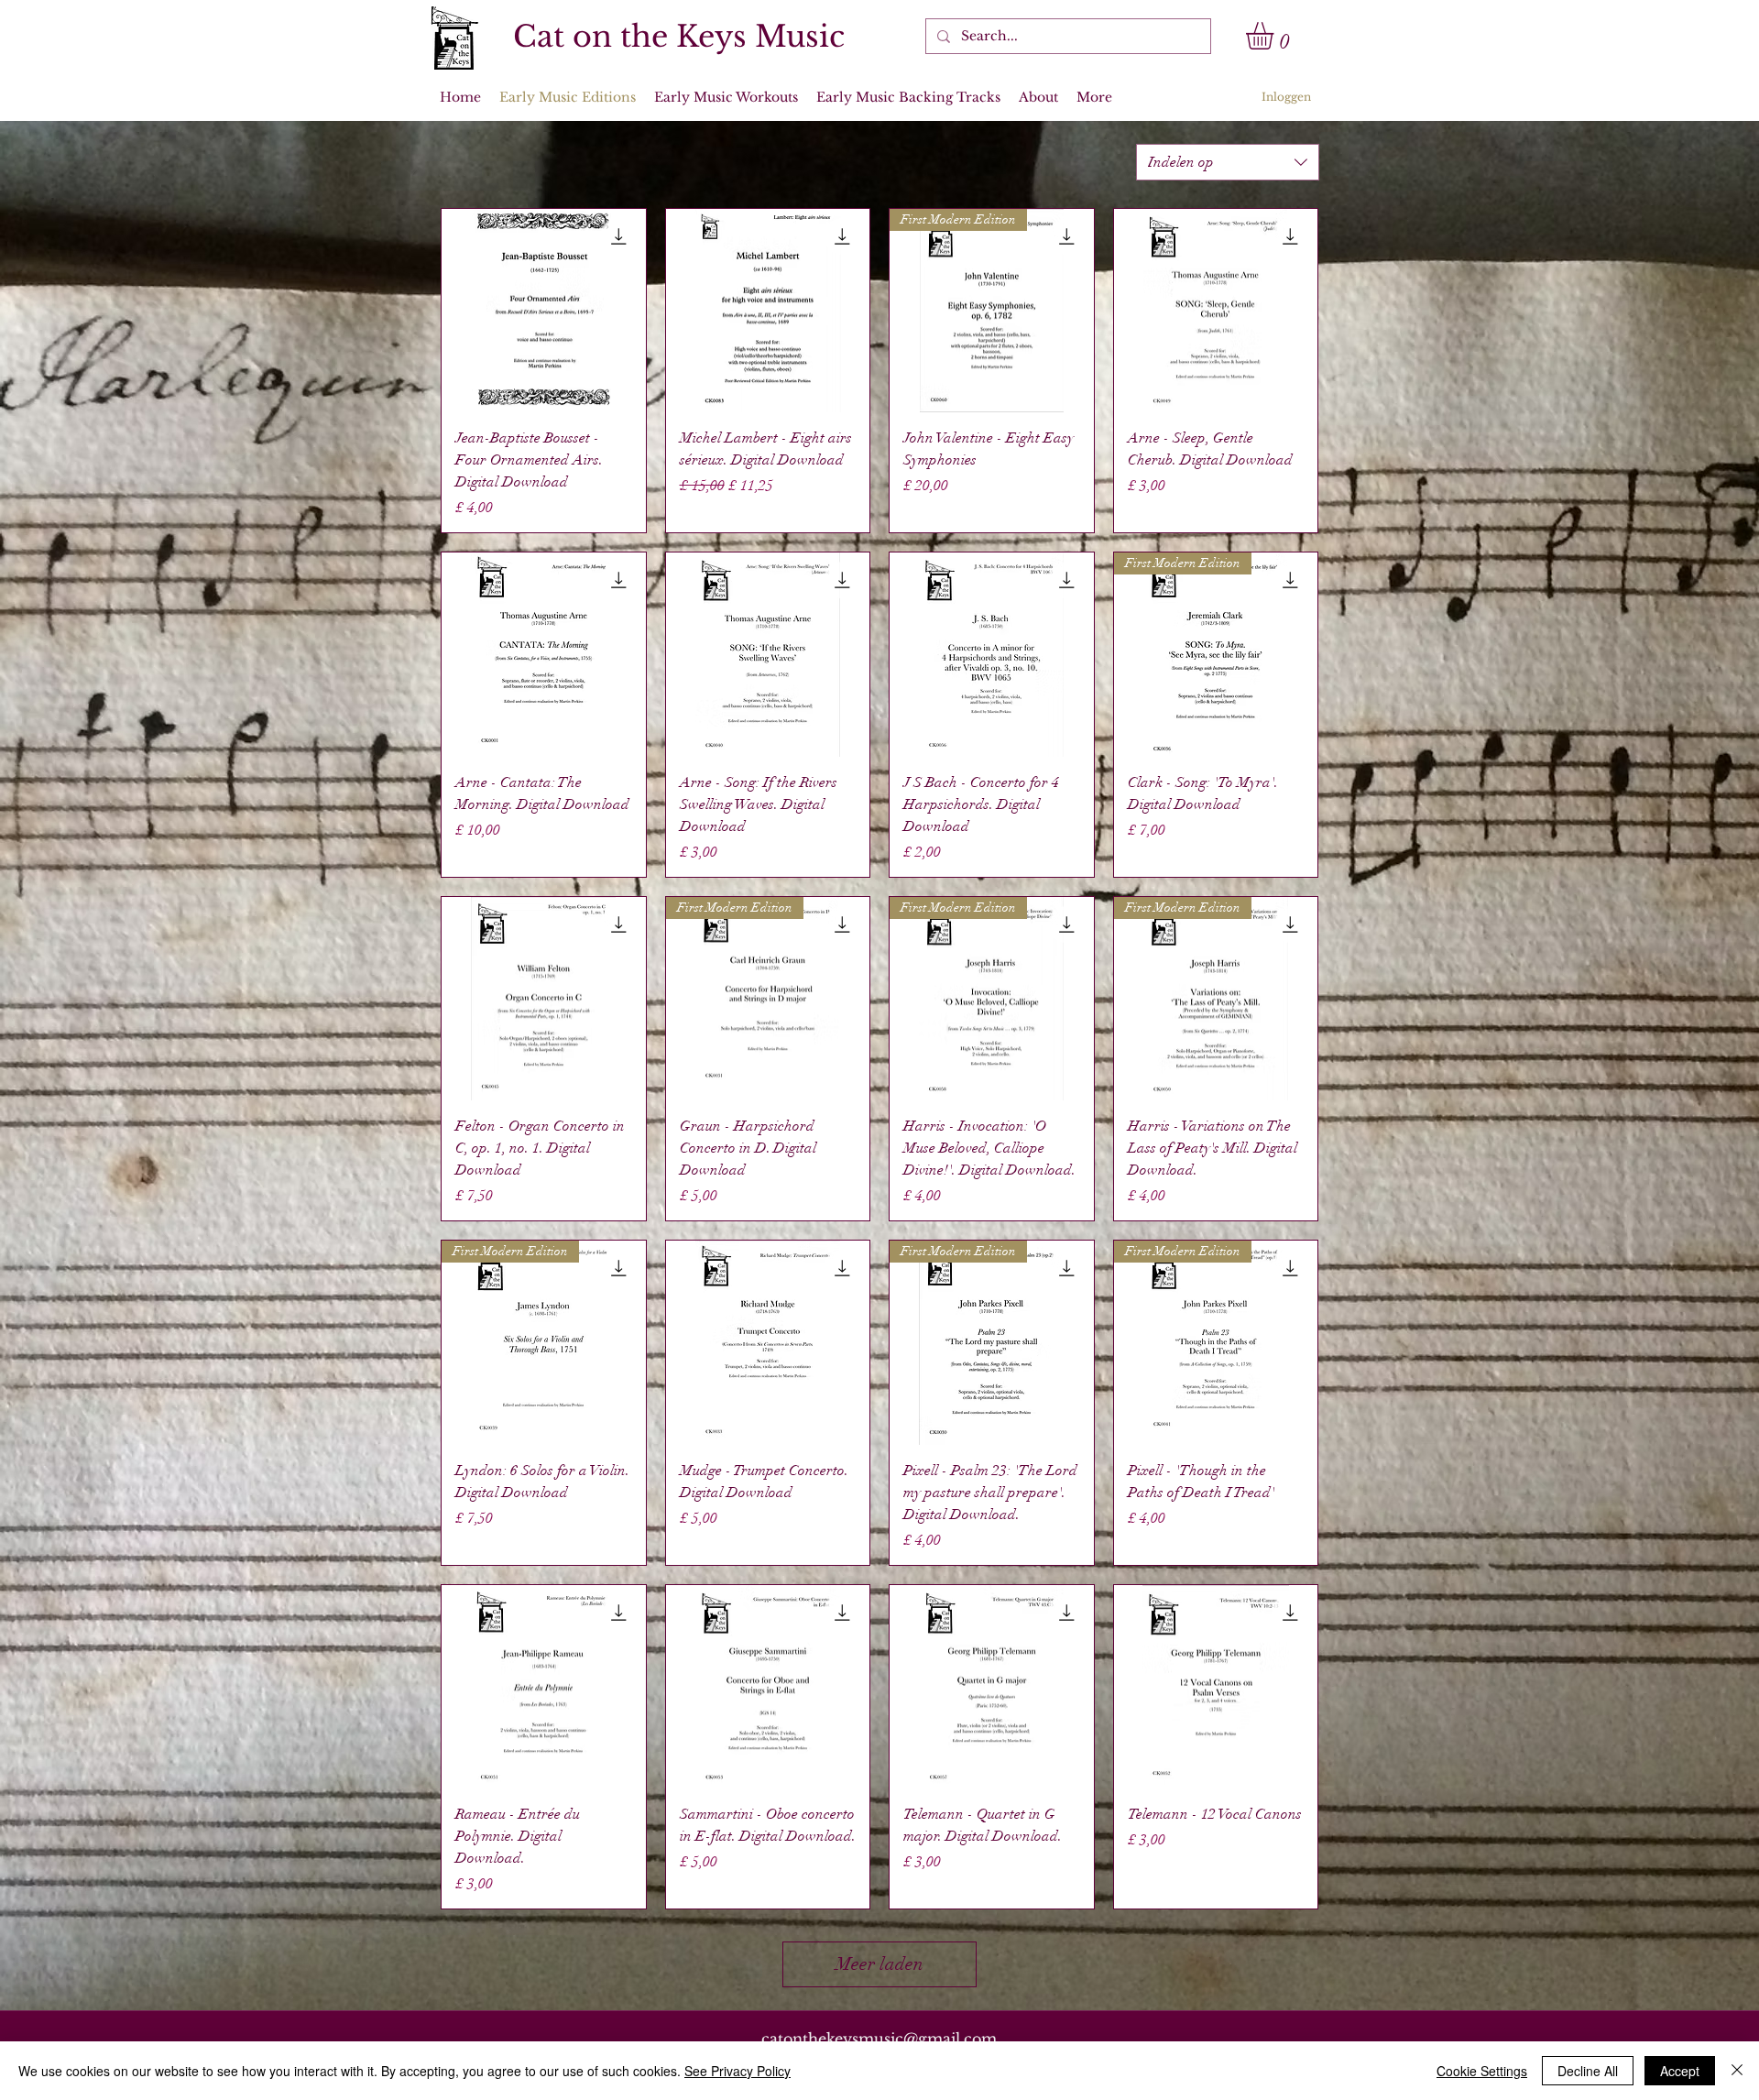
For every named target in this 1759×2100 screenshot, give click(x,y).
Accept (1680, 2071)
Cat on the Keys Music (679, 37)
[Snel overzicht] (544, 311)
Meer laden (879, 1964)
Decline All (1588, 2071)
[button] (1276, 36)
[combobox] (1228, 162)
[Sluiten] (1737, 2071)
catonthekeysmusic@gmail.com (879, 2039)
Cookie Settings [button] (1482, 2071)
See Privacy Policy (737, 2071)
